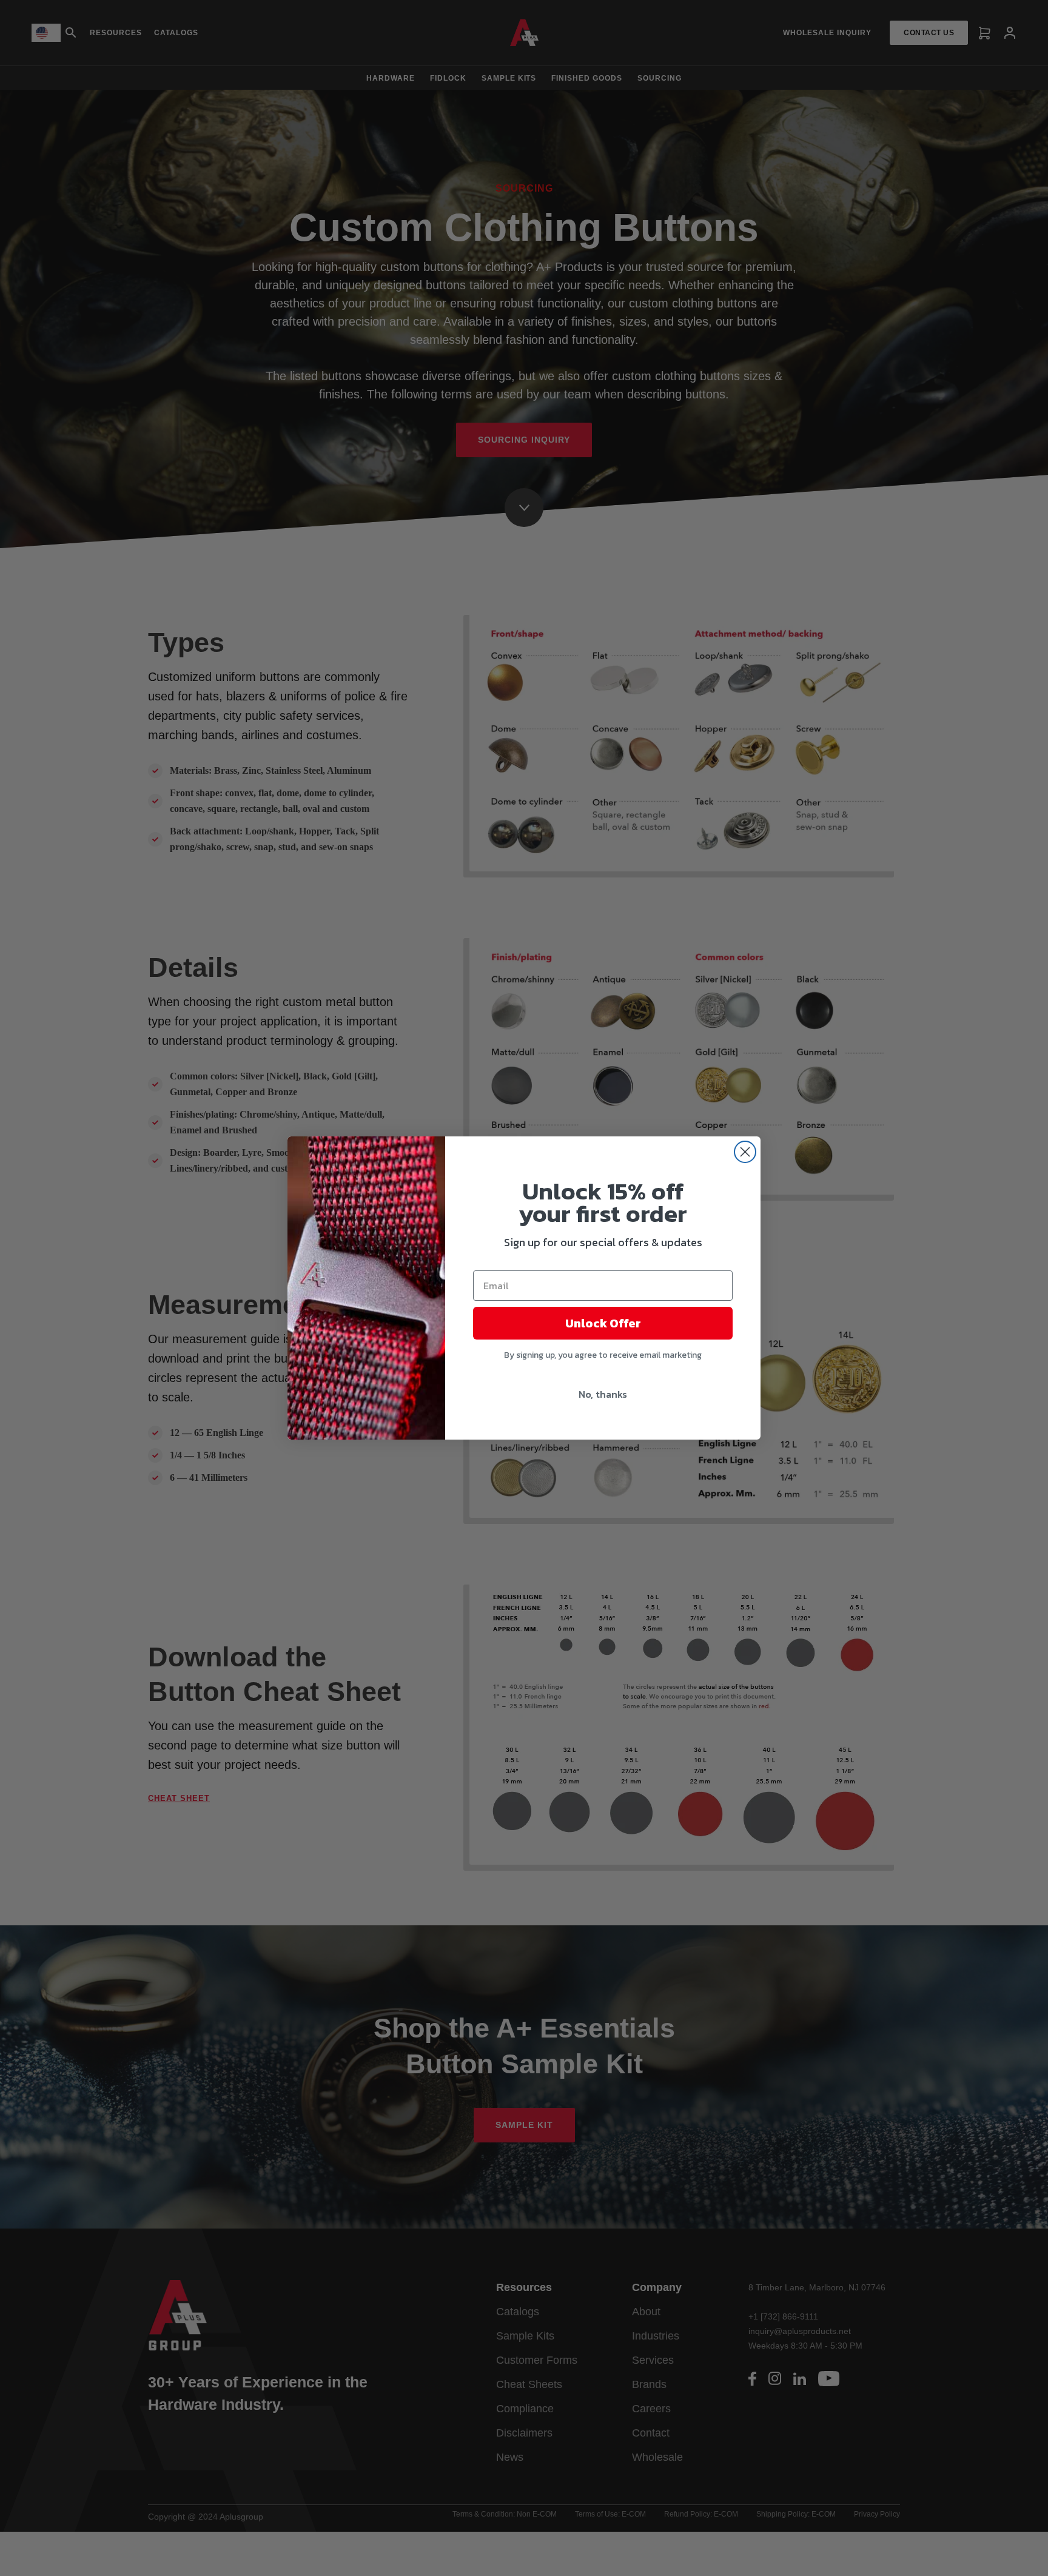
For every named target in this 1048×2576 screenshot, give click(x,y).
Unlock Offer (603, 1323)
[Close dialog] (745, 1152)
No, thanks (603, 1394)
